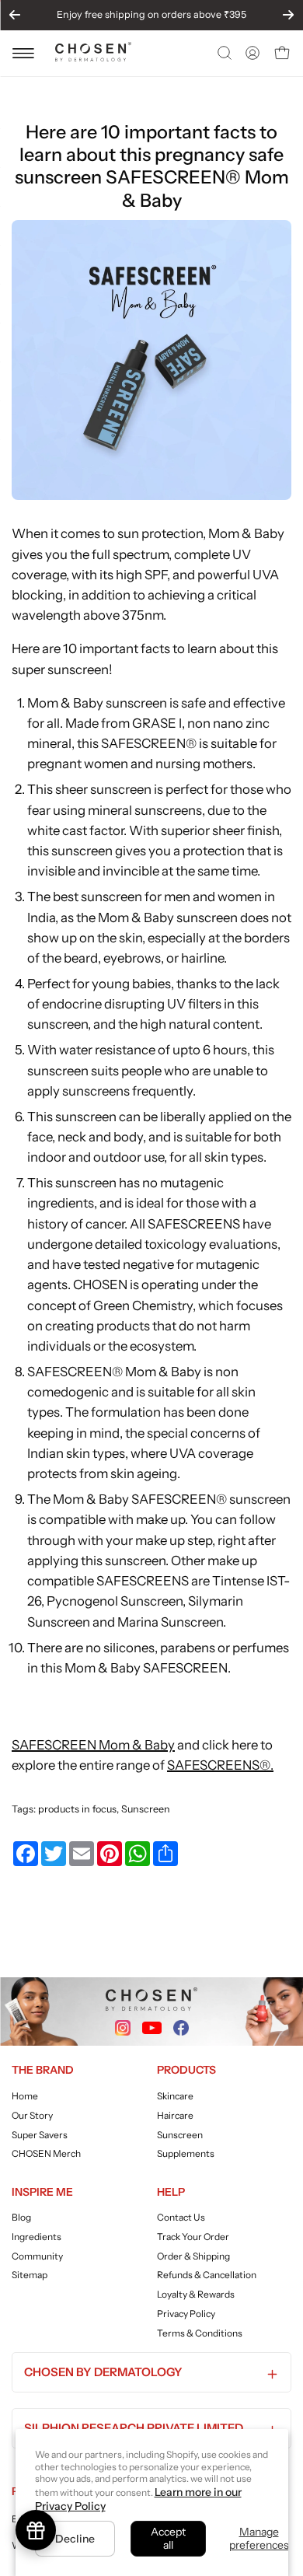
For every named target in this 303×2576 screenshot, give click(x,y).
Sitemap (30, 2275)
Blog (21, 2217)
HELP (171, 2192)
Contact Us (181, 2217)
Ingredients (37, 2237)
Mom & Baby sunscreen (97, 703)
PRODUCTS (186, 2070)
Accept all (168, 2538)
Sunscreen (146, 1809)
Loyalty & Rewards (196, 2294)
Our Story (32, 2115)
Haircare (175, 2115)
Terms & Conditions (200, 2333)
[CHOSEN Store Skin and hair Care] (93, 57)
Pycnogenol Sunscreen (115, 1601)
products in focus (77, 1809)
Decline (75, 2539)
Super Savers (40, 2134)
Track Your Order (193, 2237)
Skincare (175, 2096)
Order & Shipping (193, 2256)
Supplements (186, 2153)
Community (37, 2256)
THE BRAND (43, 2070)
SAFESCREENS (194, 1224)
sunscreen (111, 897)
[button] (223, 53)
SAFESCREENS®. (220, 1765)
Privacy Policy (186, 2314)
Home (25, 2096)
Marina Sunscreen (170, 1622)
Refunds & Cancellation (207, 2275)
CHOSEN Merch (46, 2153)
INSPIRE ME (42, 2192)
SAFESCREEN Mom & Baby (93, 1745)
